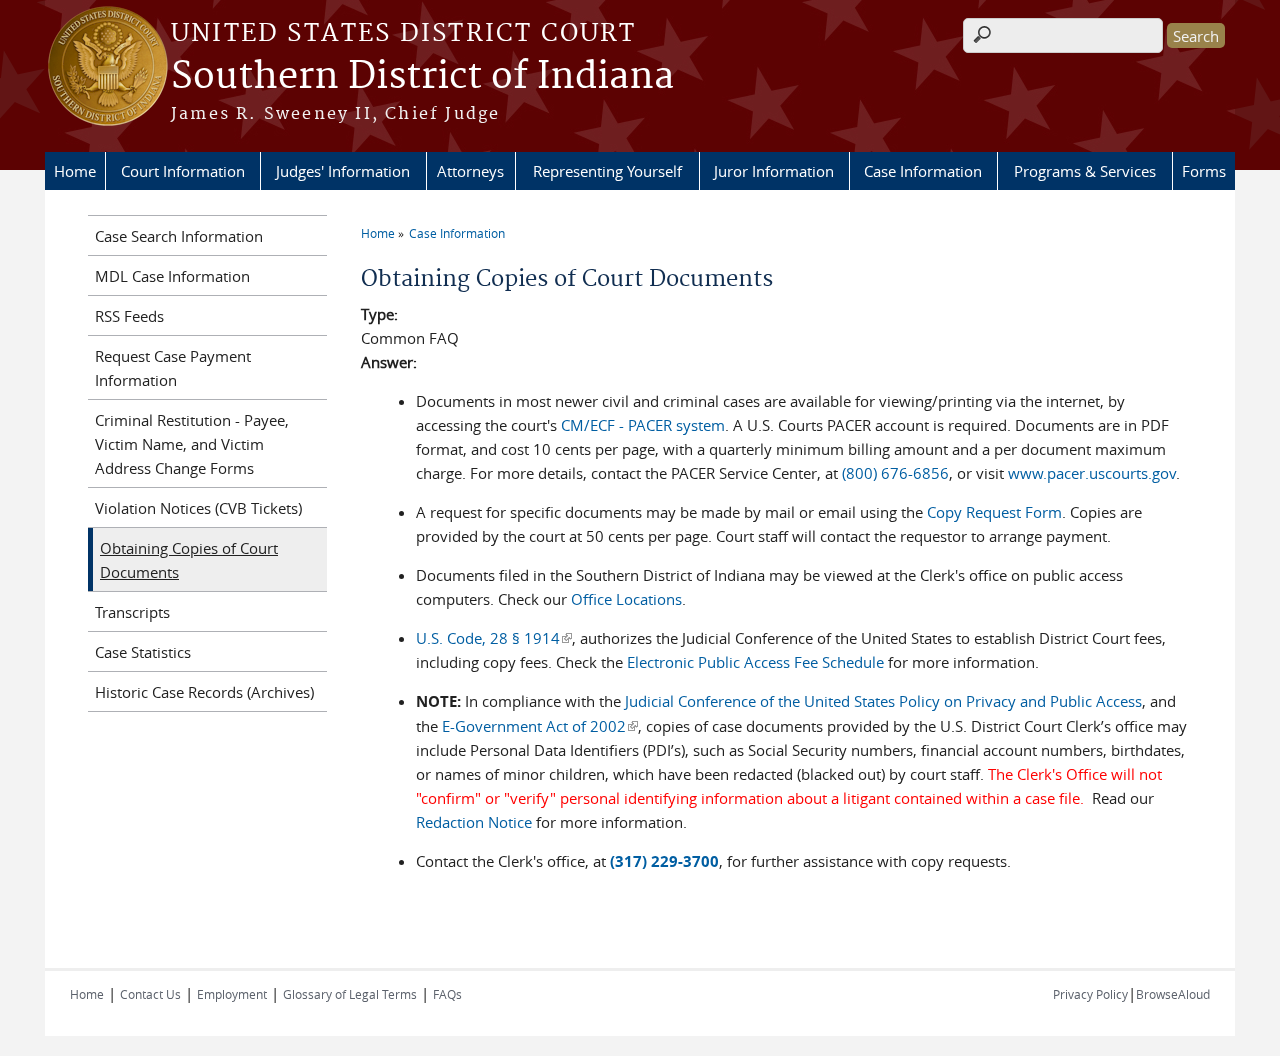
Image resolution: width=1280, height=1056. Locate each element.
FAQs (447, 994)
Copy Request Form (994, 512)
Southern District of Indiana (422, 77)
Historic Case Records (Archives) (204, 692)
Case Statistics (143, 652)
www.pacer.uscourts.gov (1092, 473)
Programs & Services (1085, 171)
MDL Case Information (172, 276)
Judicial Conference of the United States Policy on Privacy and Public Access (883, 701)
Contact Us (150, 994)
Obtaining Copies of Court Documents (189, 560)
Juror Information (774, 171)
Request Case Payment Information (173, 368)
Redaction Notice (474, 822)
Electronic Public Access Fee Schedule (755, 662)
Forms (1204, 171)
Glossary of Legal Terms (350, 994)
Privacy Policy (1090, 994)
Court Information (183, 171)
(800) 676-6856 (895, 473)
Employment (232, 994)
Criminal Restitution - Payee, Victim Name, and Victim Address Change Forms (192, 444)
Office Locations (626, 599)
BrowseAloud (1173, 994)
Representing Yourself (607, 171)
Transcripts (132, 612)
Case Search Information (179, 236)
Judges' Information (343, 171)
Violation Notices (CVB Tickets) (198, 508)
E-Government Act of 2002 (540, 726)
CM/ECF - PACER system (643, 425)
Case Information (923, 171)
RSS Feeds (129, 316)
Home (75, 171)
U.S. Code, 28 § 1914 (494, 638)
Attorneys (470, 171)
